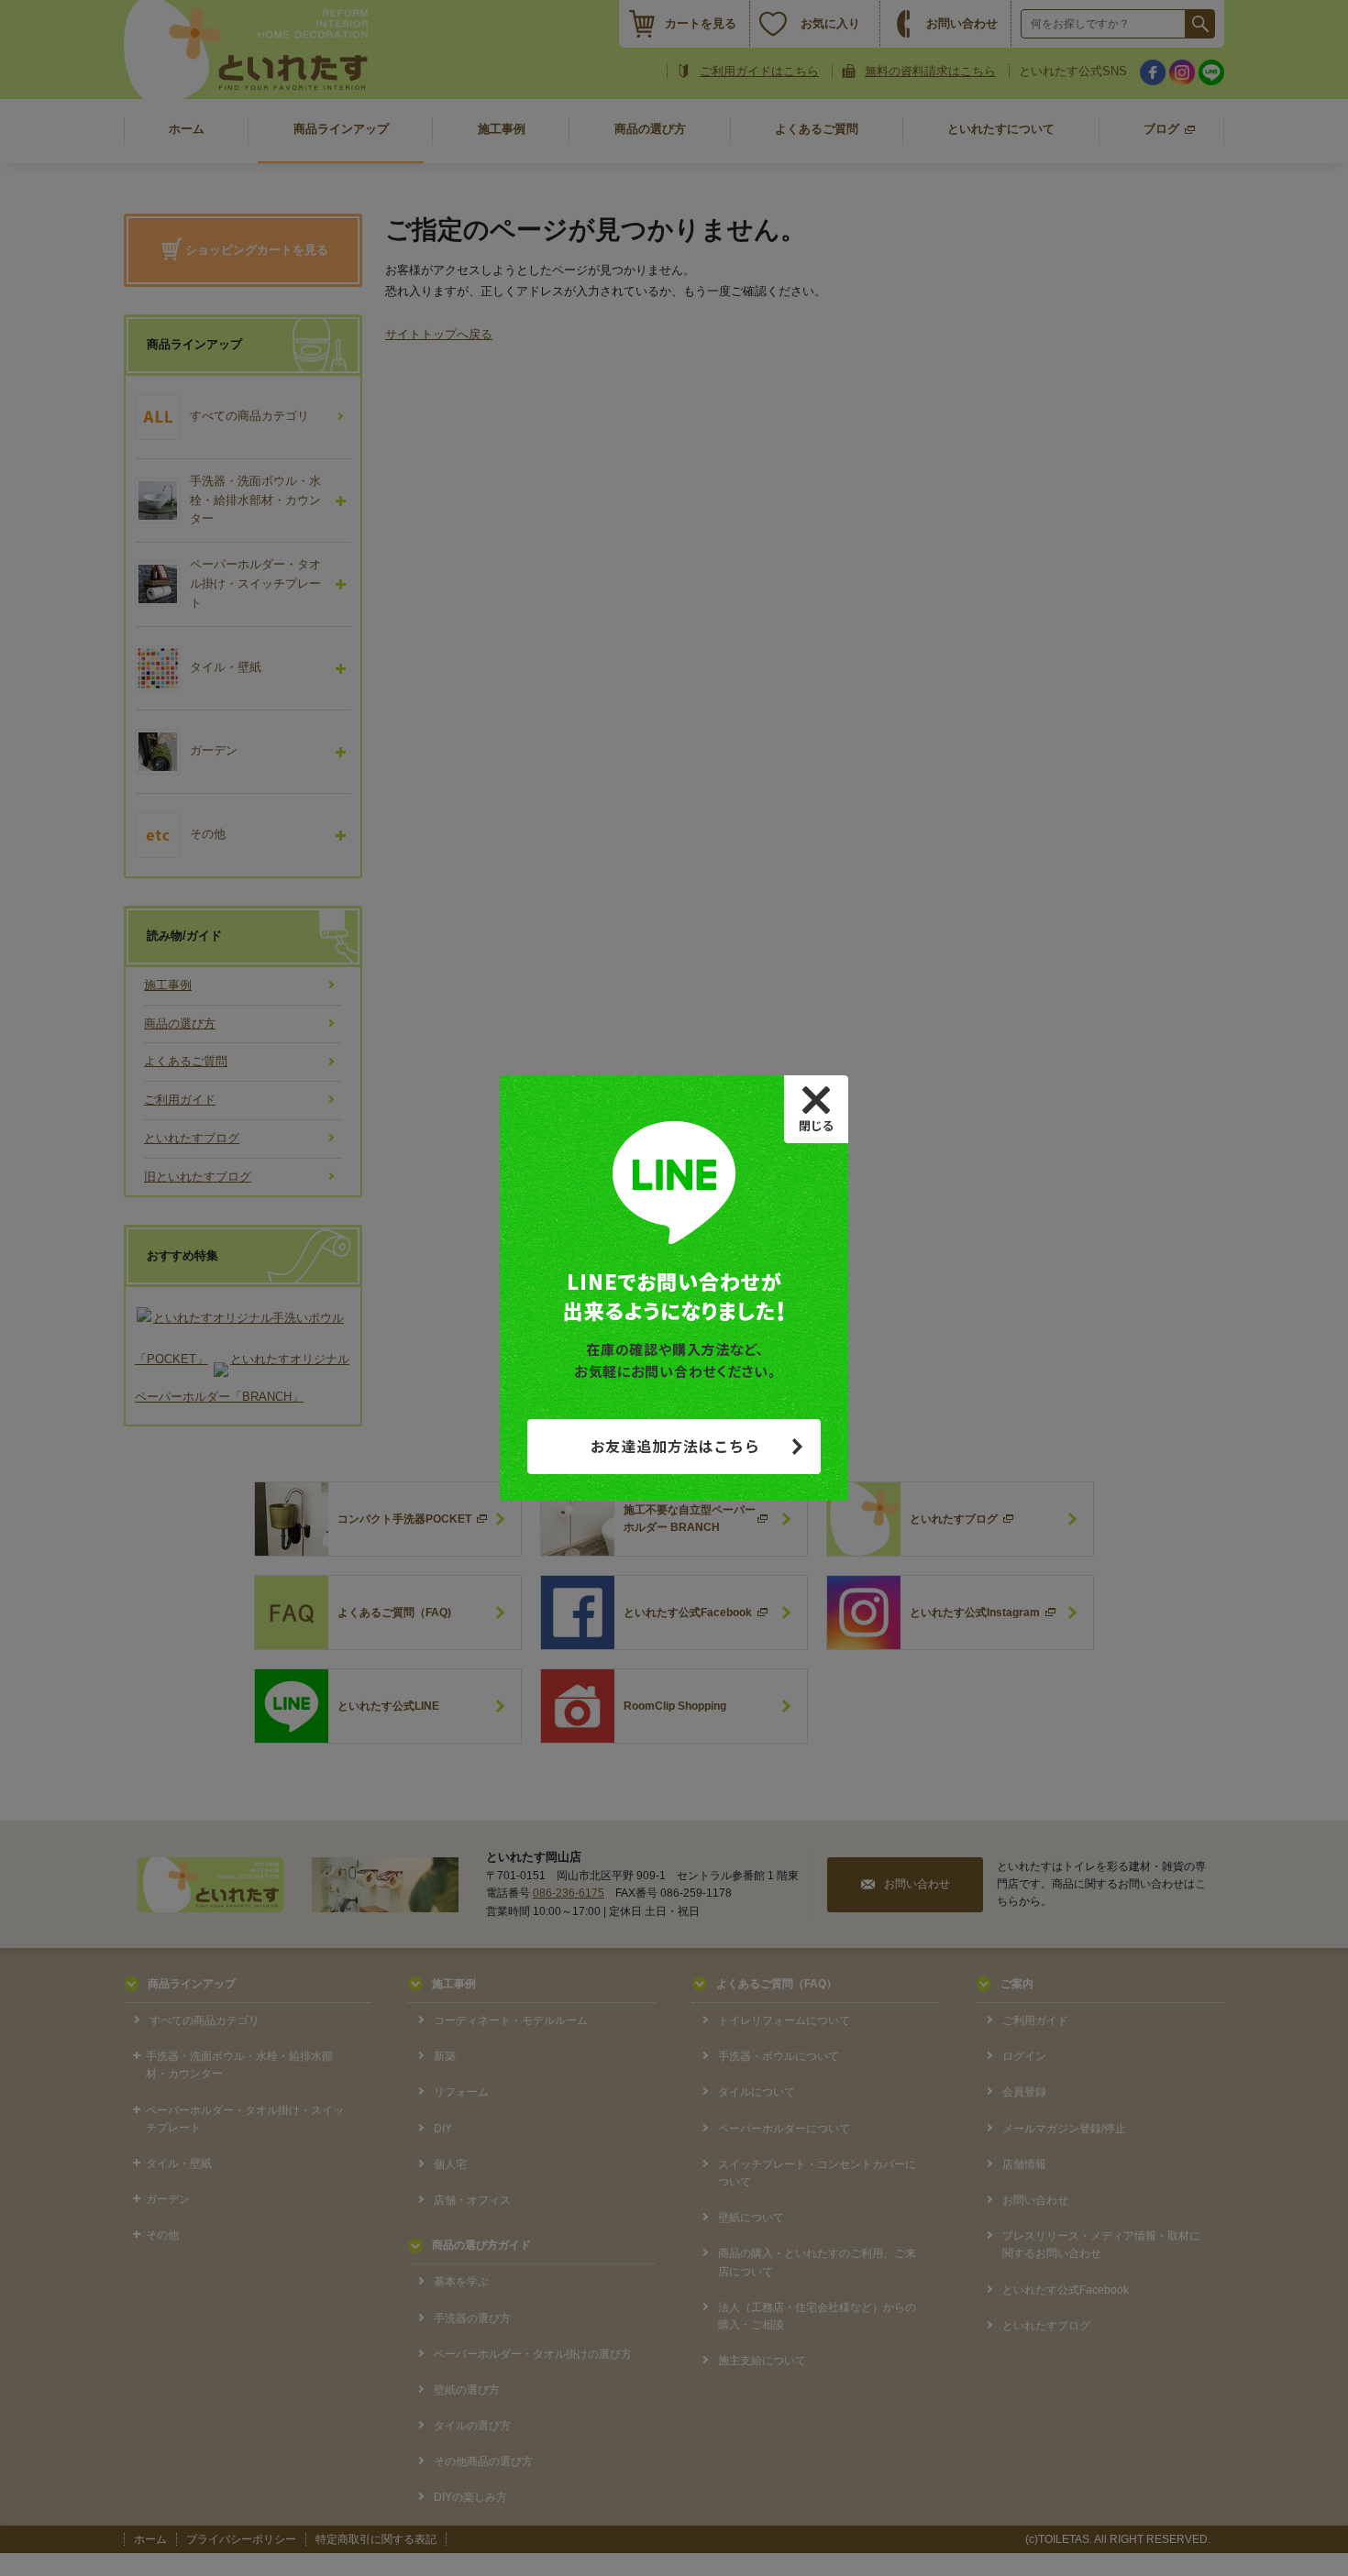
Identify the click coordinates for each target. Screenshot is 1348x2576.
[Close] (816, 1109)
